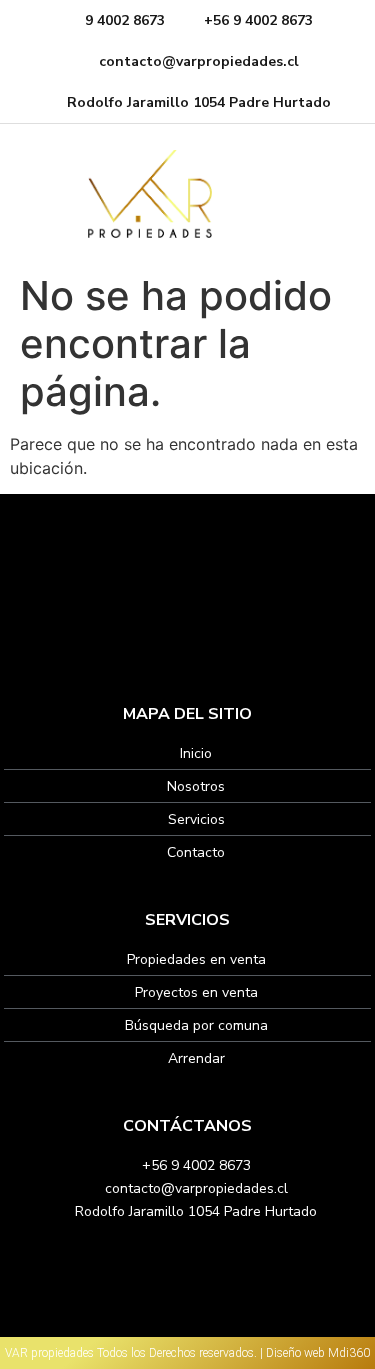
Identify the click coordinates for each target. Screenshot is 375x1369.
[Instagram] (200, 613)
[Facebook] (175, 613)
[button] (337, 193)
